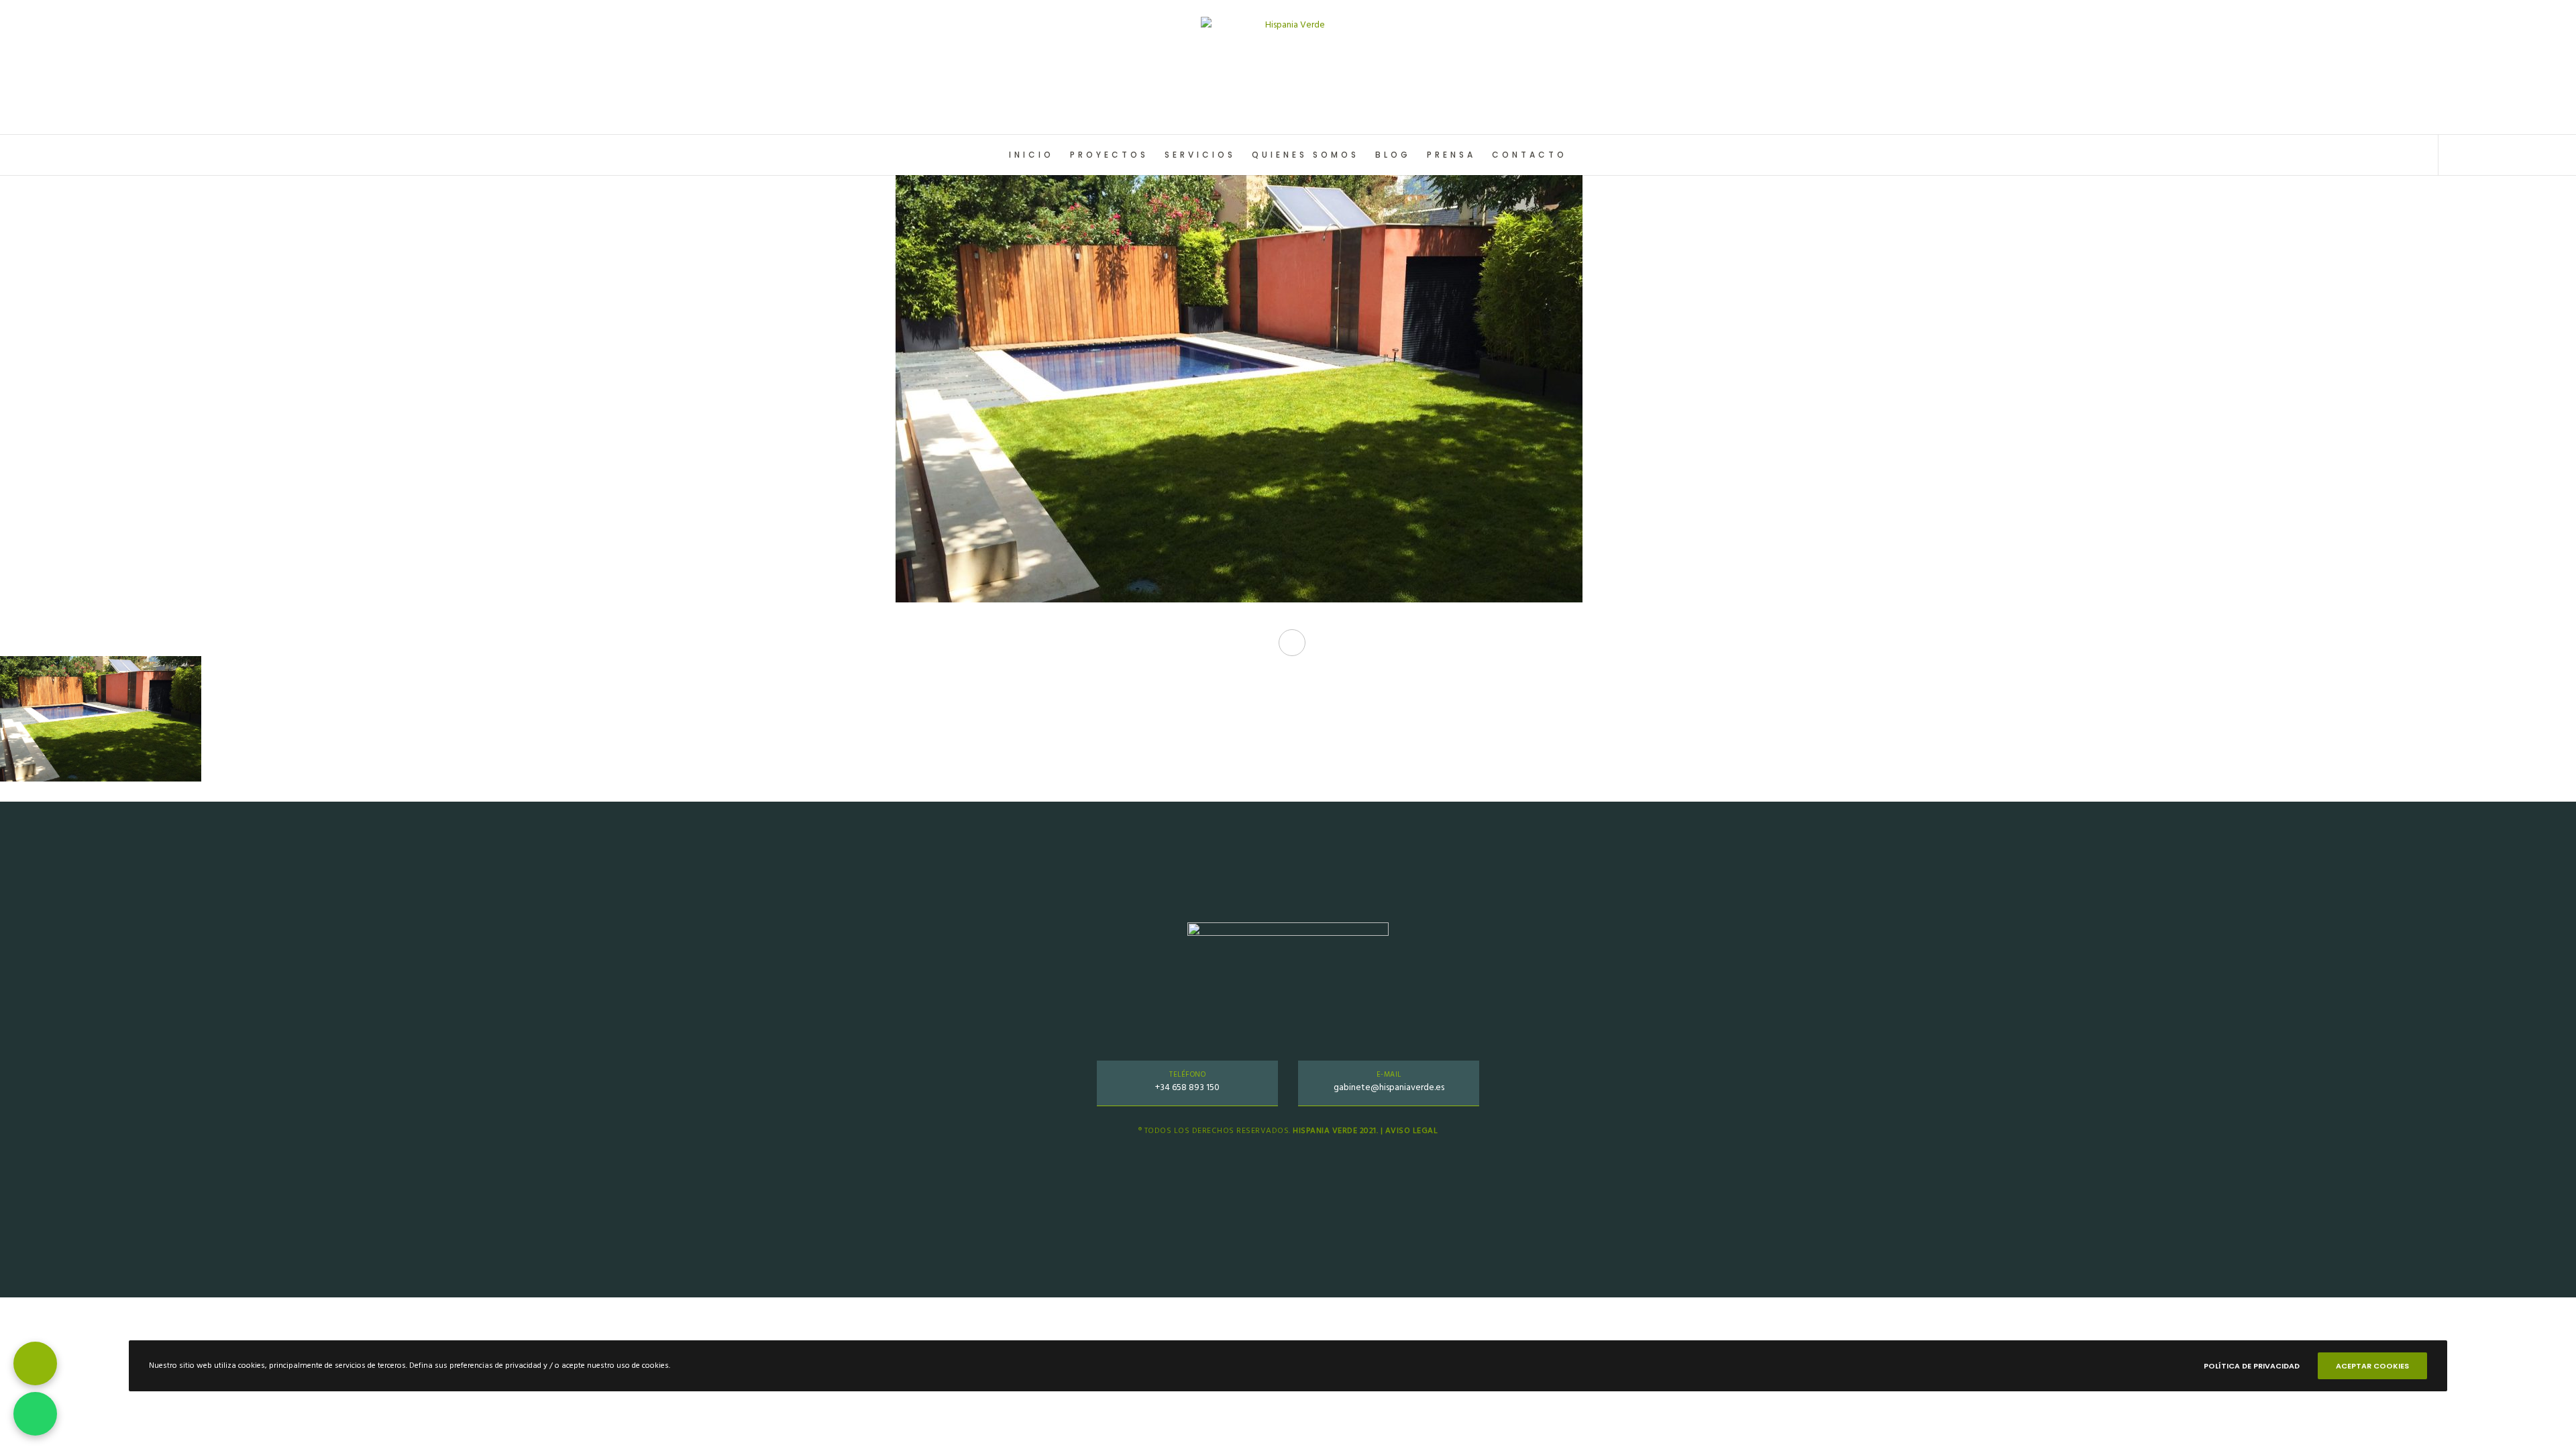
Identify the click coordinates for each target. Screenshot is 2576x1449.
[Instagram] (2514, 155)
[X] (2454, 155)
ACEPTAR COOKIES (2372, 1366)
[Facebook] (2484, 155)
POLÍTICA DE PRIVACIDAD (2252, 1366)
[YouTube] (2544, 155)
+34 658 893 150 (1187, 1087)
